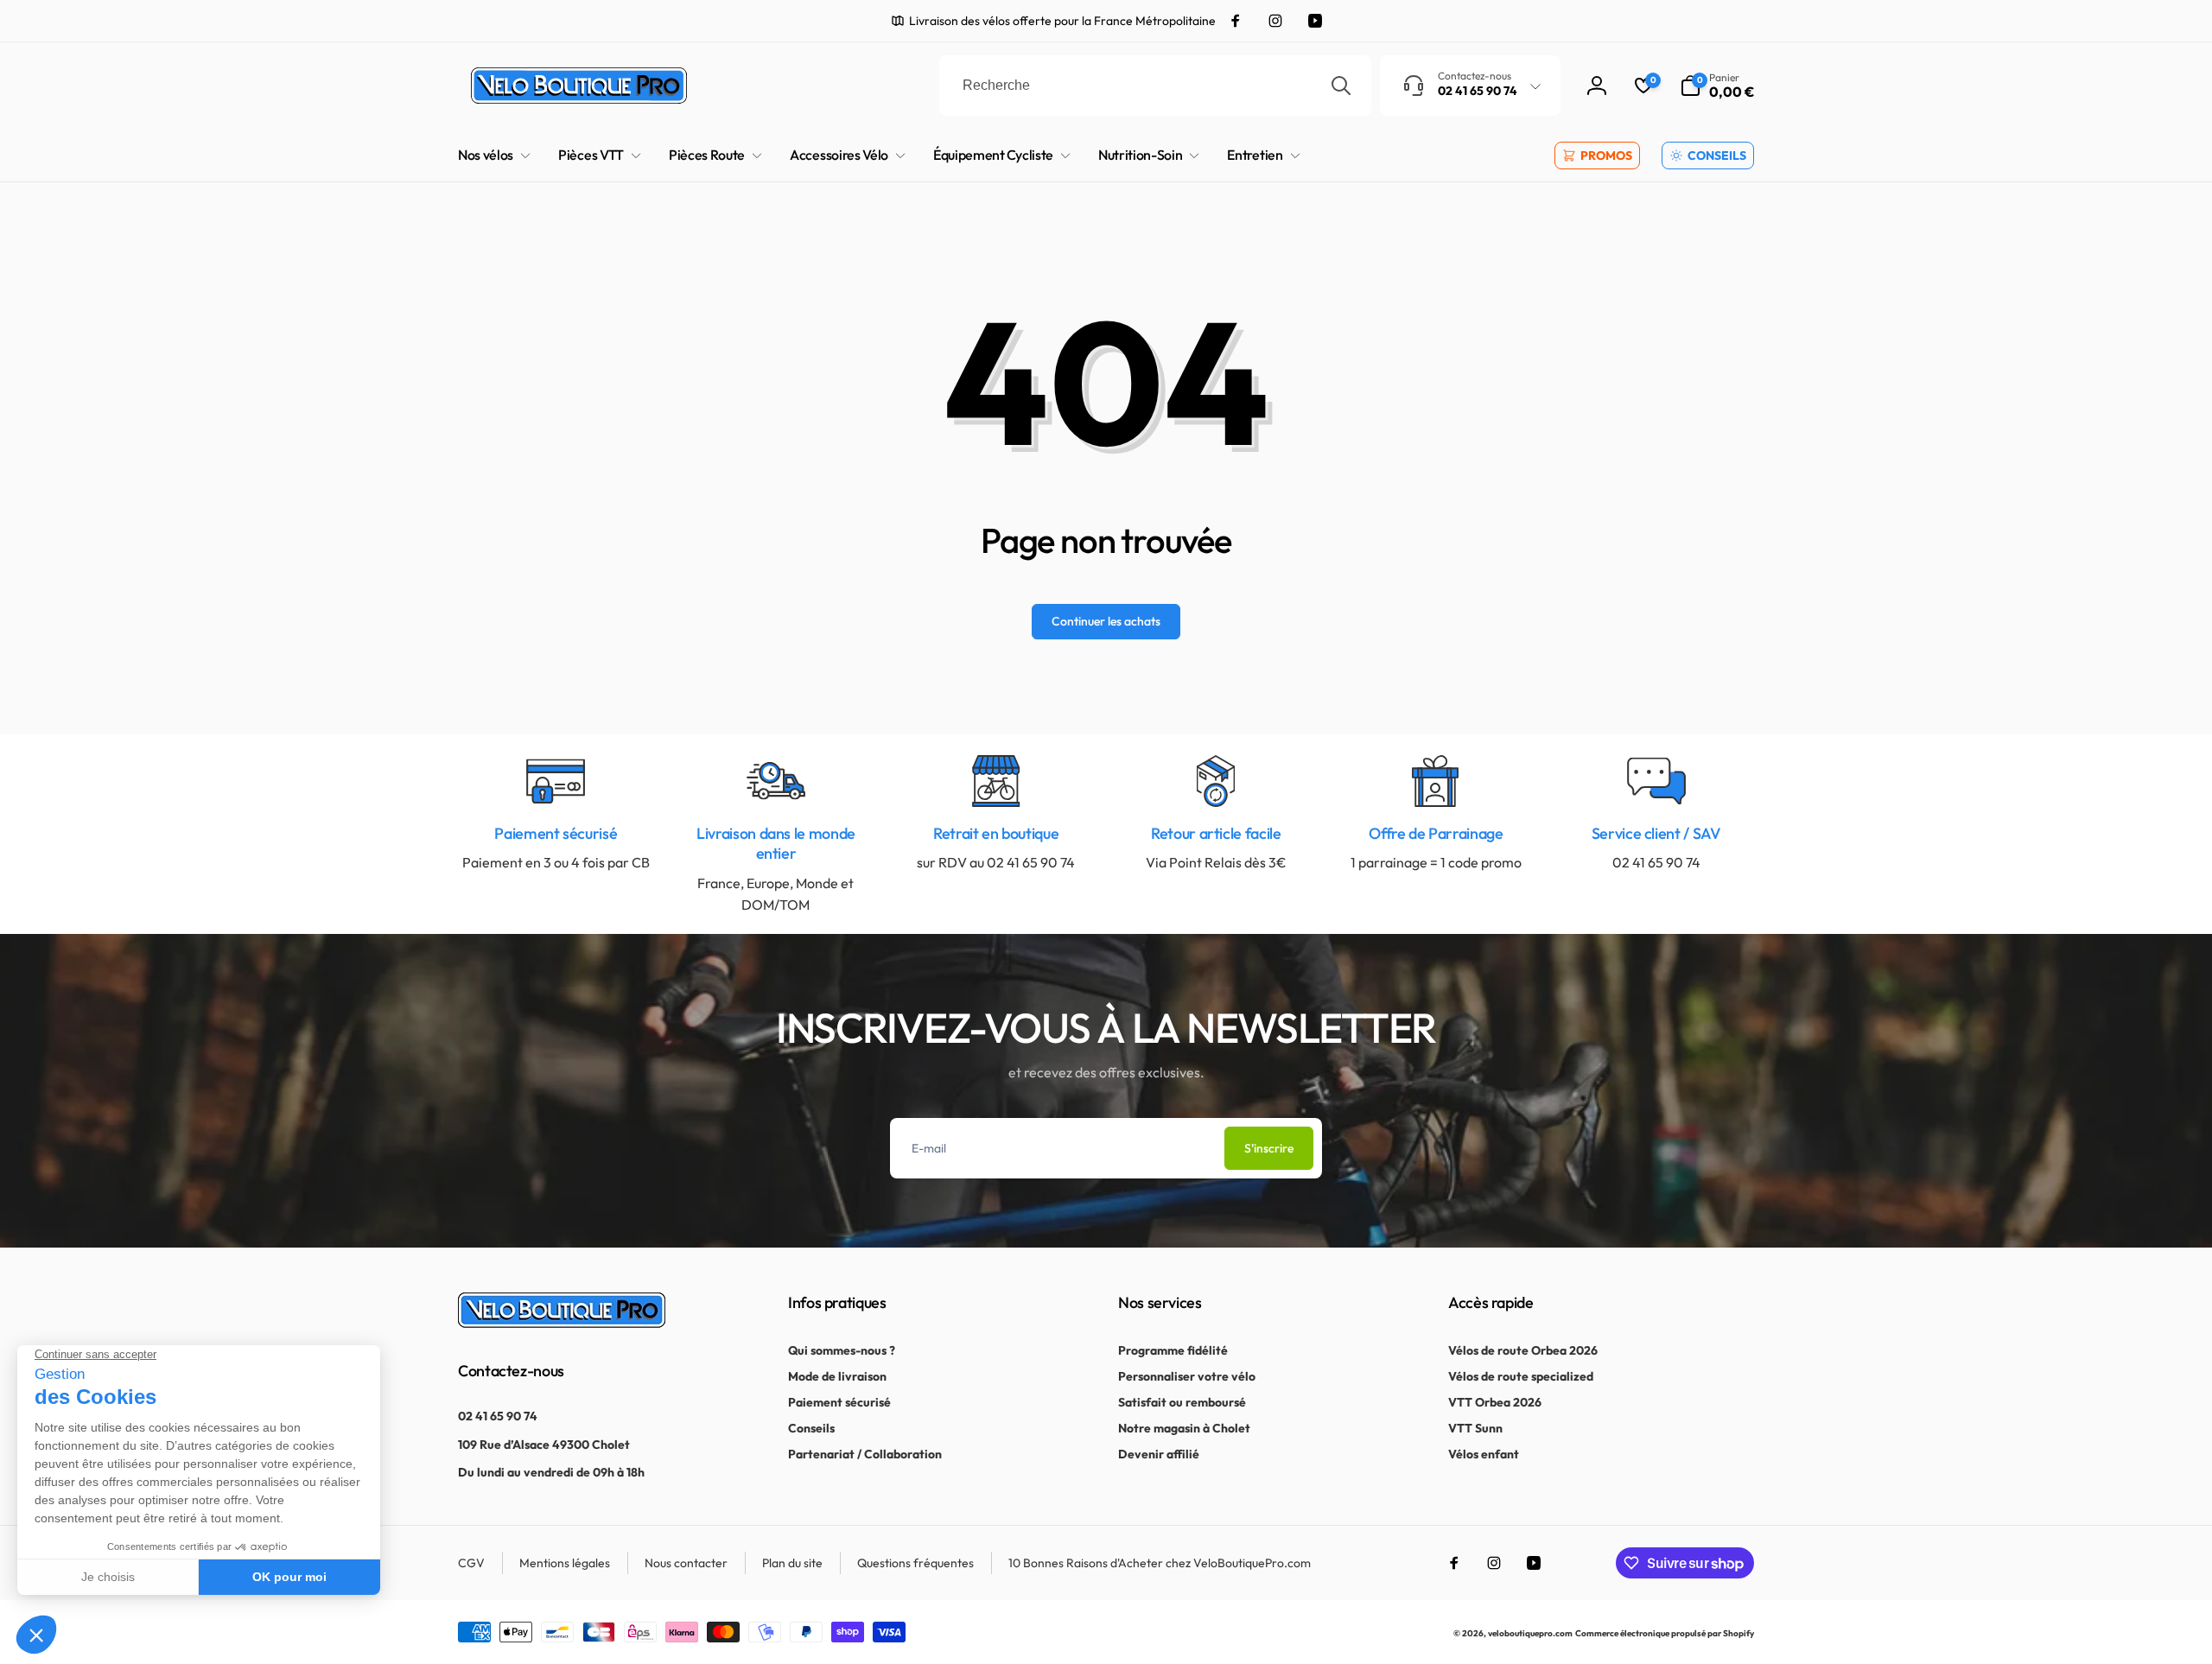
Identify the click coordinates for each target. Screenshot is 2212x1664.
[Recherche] (1341, 86)
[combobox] (1155, 86)
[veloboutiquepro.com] (562, 1323)
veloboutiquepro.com (1530, 1633)
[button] (1717, 86)
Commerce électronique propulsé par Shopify (1665, 1633)
